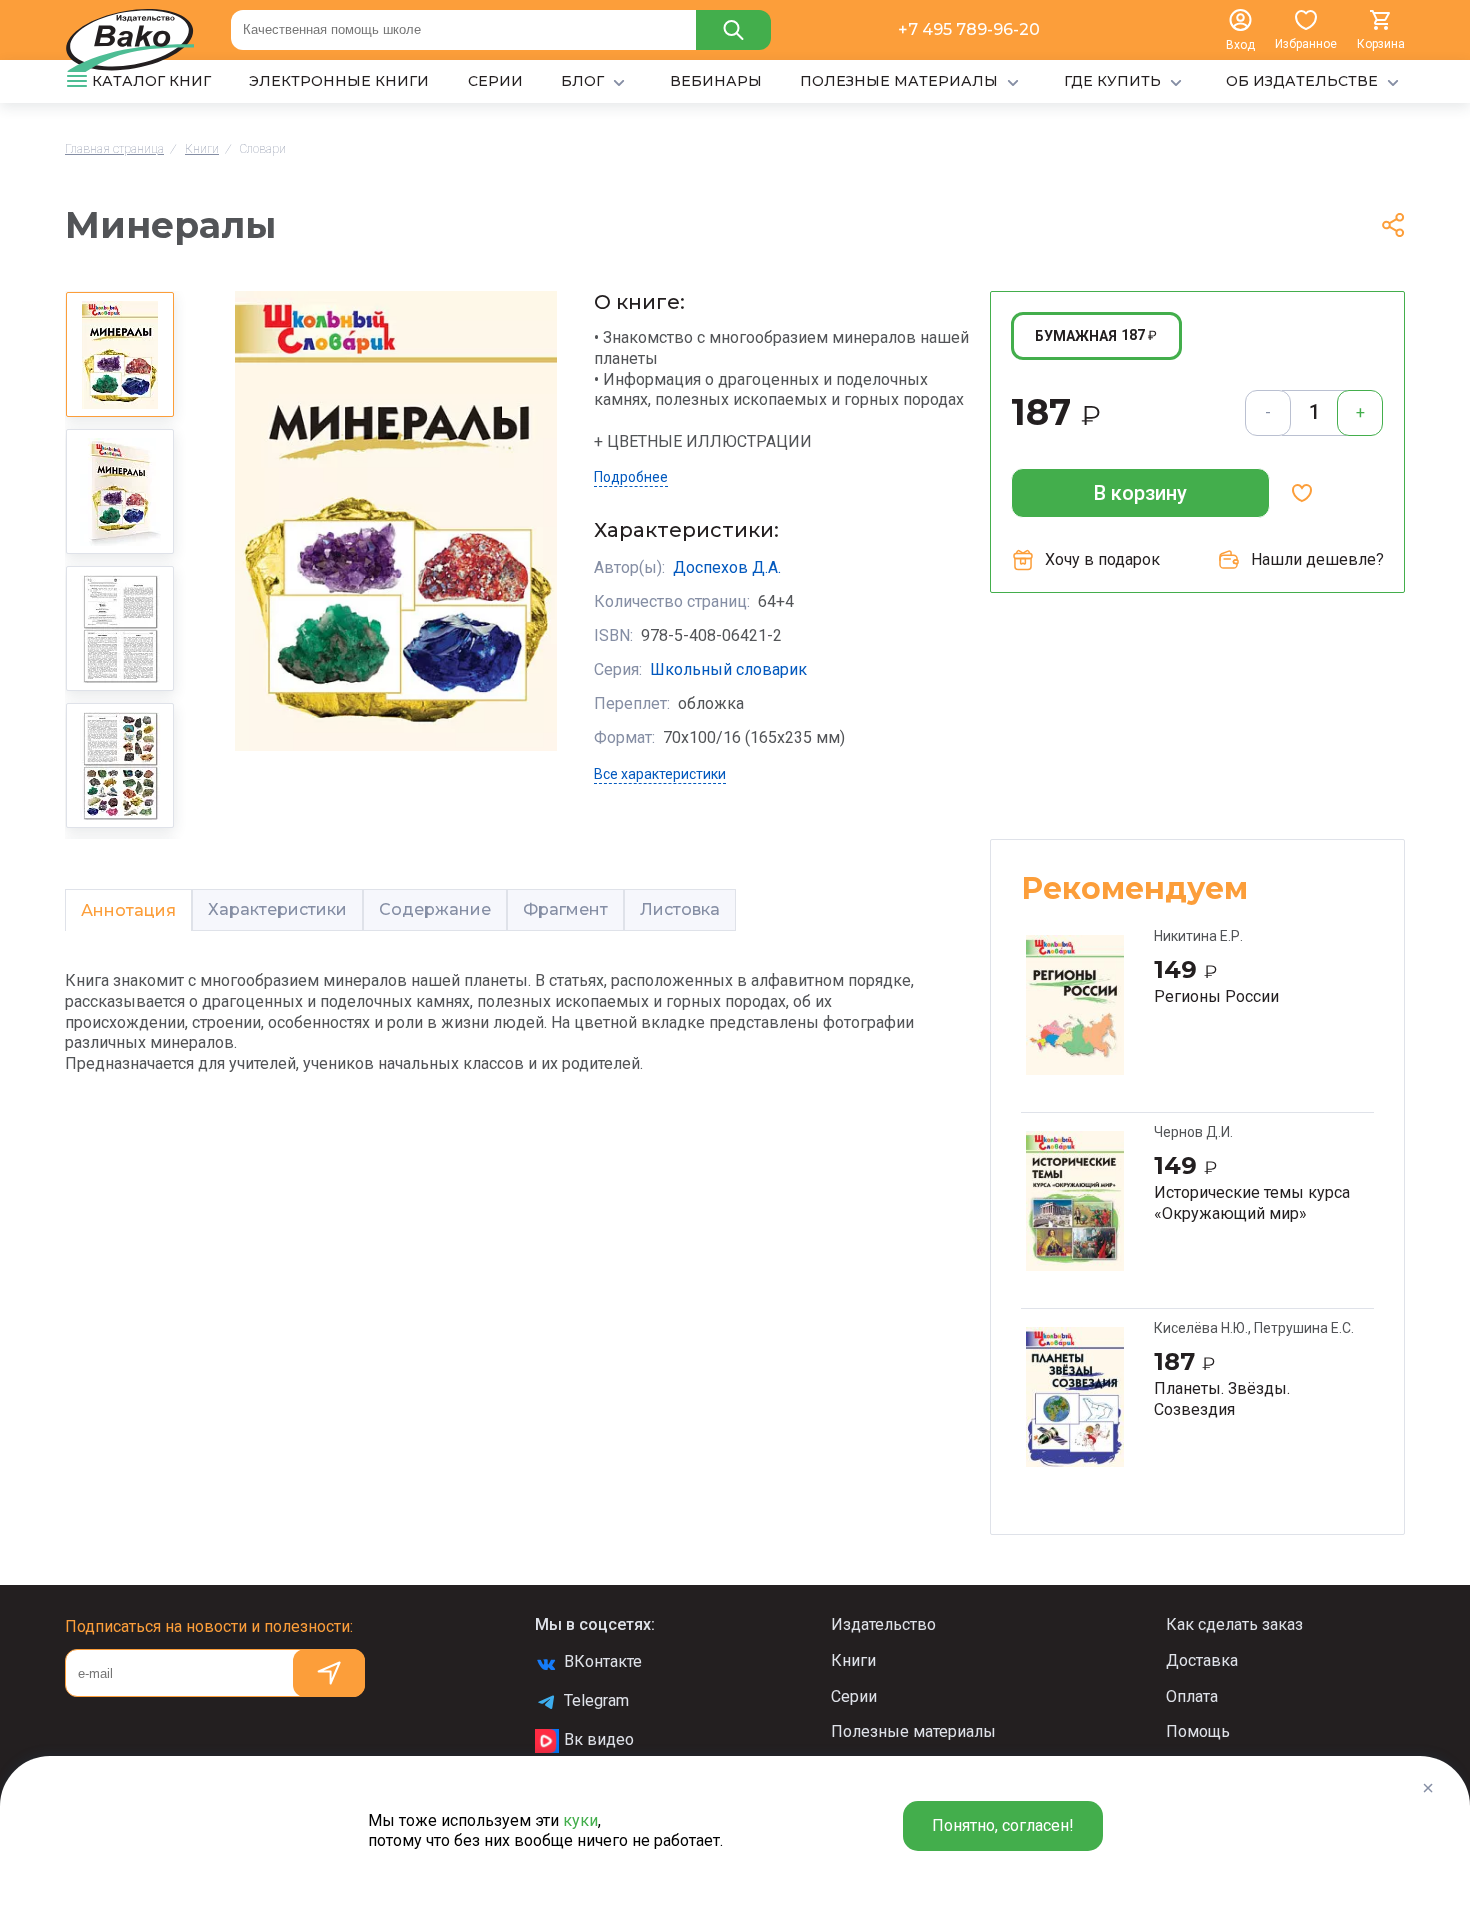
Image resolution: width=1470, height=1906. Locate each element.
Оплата (1192, 1696)
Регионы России (1216, 996)
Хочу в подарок (1102, 559)
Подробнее (631, 477)
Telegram (596, 1700)
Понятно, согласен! (1003, 1825)
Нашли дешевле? (1317, 559)
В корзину (1140, 493)
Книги (853, 1660)
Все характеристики (660, 774)
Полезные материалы (913, 1731)
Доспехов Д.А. (727, 567)
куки (580, 1820)
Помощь (1198, 1731)
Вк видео (599, 1739)
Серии (854, 1696)
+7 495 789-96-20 (969, 29)
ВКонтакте (603, 1661)
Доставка (1202, 1660)
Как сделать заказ (1234, 1624)
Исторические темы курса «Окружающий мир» (1252, 1203)
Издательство (883, 1624)
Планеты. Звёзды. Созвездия (1222, 1399)
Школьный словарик (728, 669)
